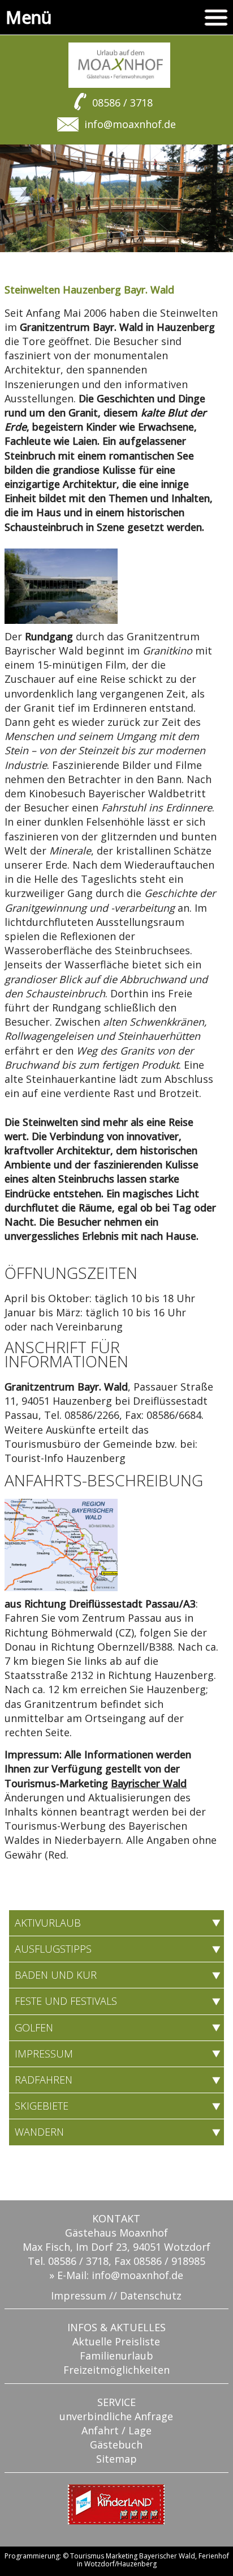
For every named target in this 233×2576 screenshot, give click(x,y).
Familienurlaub (116, 2356)
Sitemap (116, 2459)
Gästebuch (116, 2445)
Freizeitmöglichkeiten (116, 2370)
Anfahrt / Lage (116, 2430)
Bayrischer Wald (149, 1783)
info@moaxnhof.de (130, 124)
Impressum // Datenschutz (116, 2296)
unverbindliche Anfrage (116, 2416)
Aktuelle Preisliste (116, 2341)
